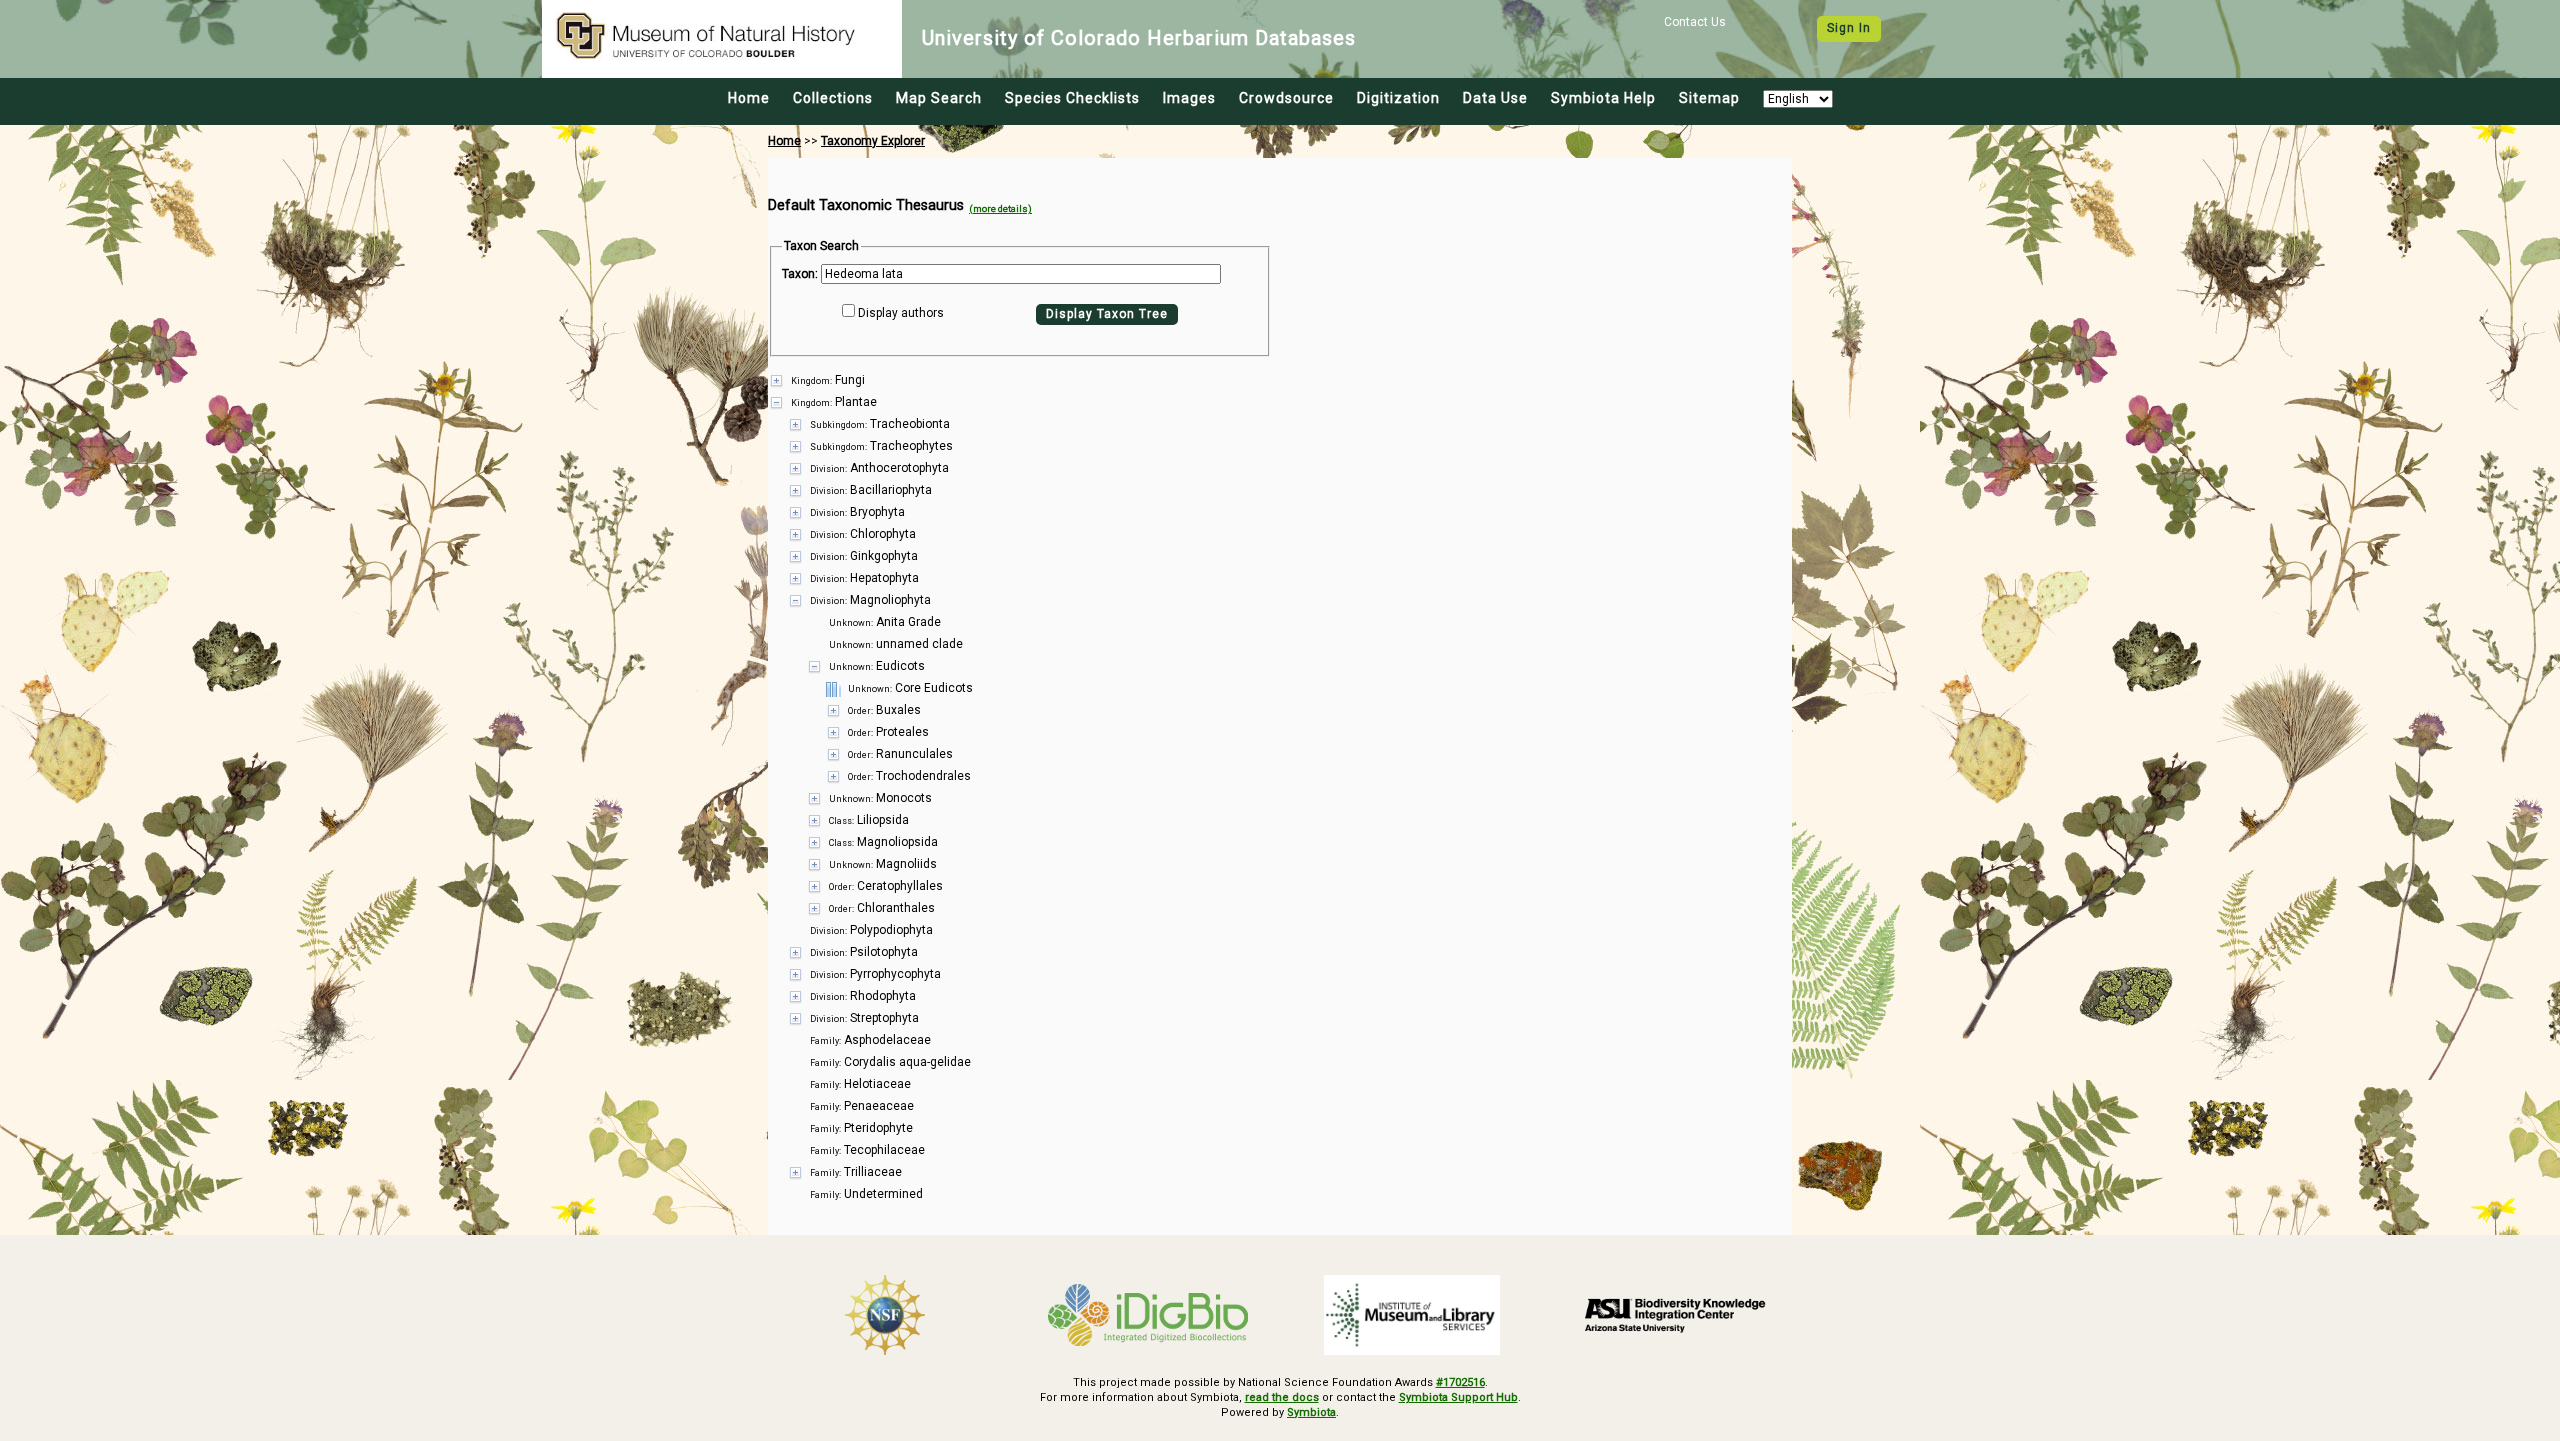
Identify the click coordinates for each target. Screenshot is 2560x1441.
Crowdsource (1286, 98)
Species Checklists (1072, 98)
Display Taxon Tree (1107, 314)
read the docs (1282, 1397)
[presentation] (1280, 787)
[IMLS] (1412, 1315)
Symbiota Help (1603, 98)
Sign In (1849, 28)
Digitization (1398, 98)
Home (749, 98)
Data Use (1495, 98)
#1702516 (1460, 1382)
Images (1189, 98)
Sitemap (1709, 98)
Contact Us (1695, 22)
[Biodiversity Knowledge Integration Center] (1676, 1315)
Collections (833, 98)
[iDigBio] (1149, 1315)
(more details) (1000, 208)
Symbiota (1311, 1412)
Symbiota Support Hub (1458, 1397)
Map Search (939, 98)
